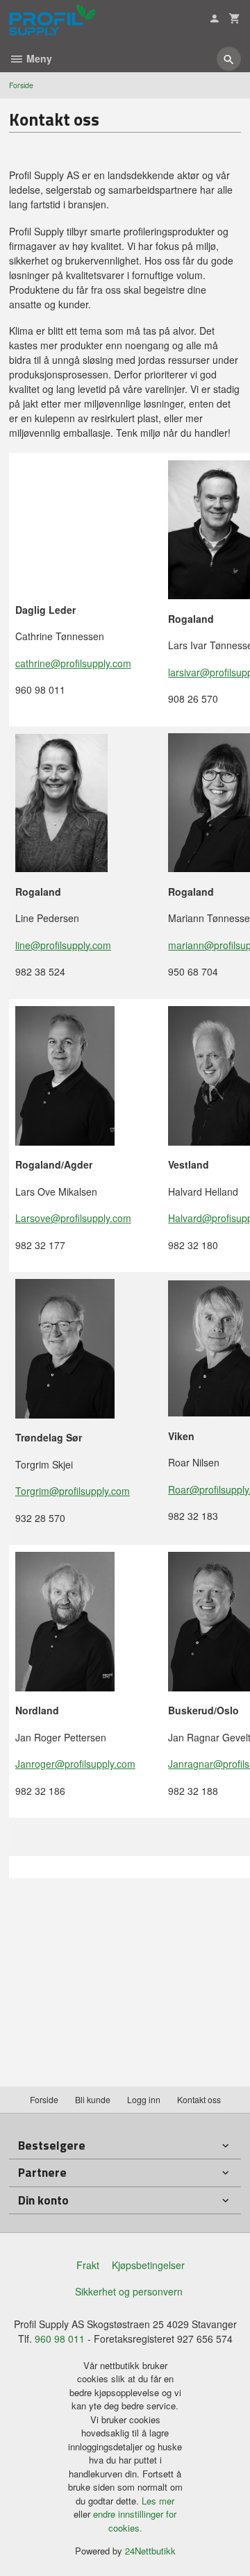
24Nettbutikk (150, 2551)
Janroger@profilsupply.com (75, 1764)
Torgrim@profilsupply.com (73, 1491)
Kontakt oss (199, 2099)
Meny (38, 58)
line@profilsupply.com (63, 945)
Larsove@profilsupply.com (73, 1218)
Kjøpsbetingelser (148, 2265)
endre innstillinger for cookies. (135, 2521)
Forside (21, 85)
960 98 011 (60, 2339)
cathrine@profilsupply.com (73, 663)
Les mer (158, 2501)
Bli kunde (93, 2099)
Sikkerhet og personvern (129, 2291)
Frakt (88, 2265)
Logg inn (144, 2099)
